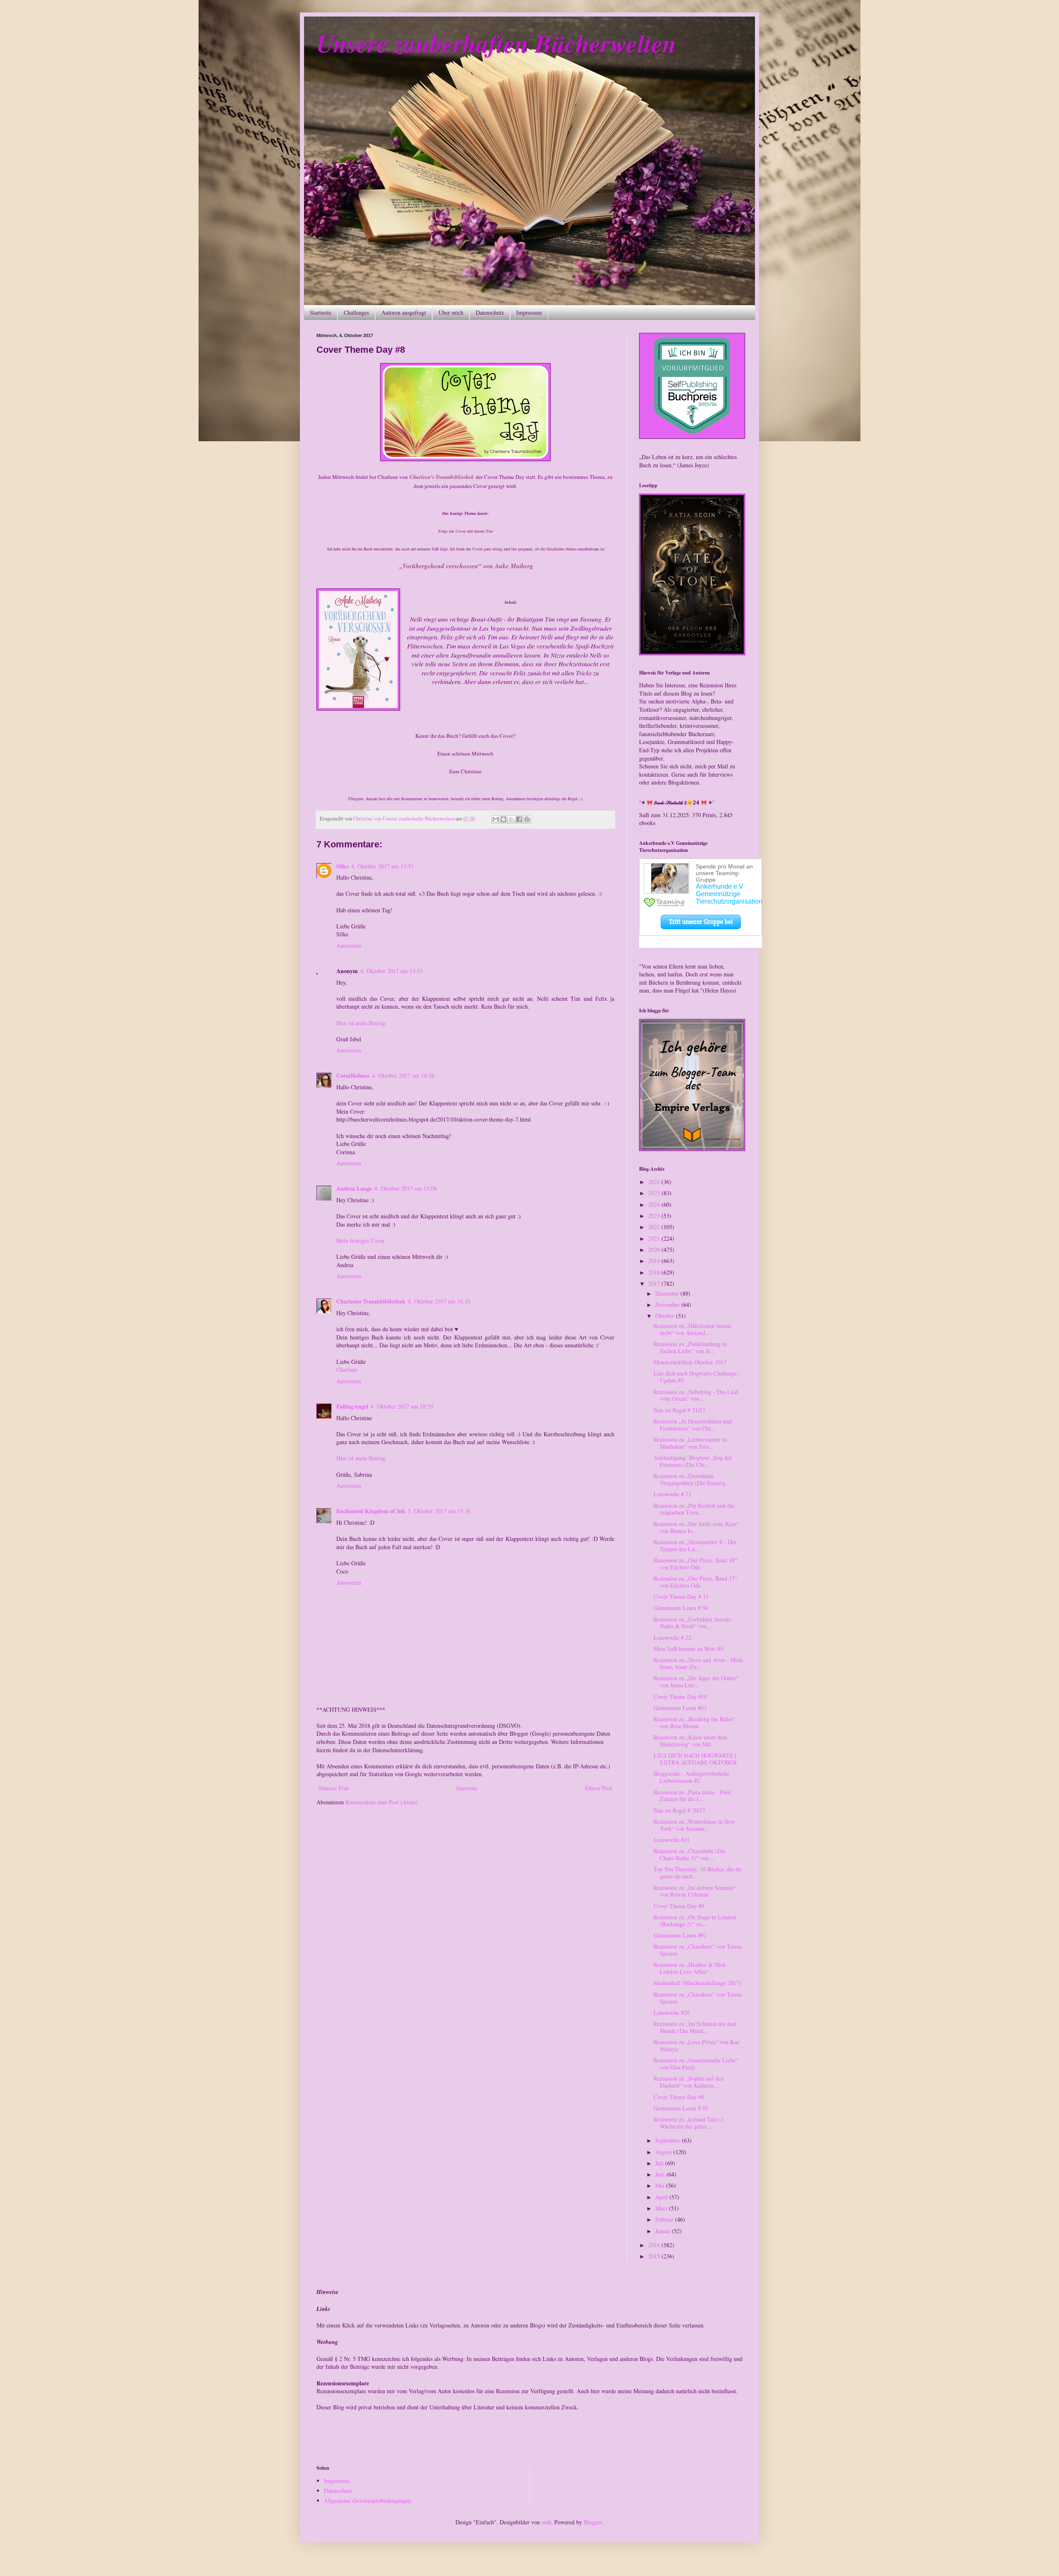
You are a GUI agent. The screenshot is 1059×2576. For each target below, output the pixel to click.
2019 (655, 1261)
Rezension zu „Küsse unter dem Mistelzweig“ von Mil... (690, 1741)
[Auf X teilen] (511, 819)
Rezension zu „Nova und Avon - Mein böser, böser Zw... (698, 1663)
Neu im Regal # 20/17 (679, 1810)
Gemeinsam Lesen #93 (680, 1708)
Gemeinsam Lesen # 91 (681, 2108)
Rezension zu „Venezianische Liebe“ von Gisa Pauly (696, 2064)
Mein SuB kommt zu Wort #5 (688, 1649)
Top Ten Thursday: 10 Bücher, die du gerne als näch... (697, 1873)
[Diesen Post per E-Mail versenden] (496, 819)
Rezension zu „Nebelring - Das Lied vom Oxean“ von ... (696, 1395)
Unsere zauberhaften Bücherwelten (496, 43)
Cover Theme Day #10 (680, 1697)
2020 (655, 1250)
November (668, 1305)
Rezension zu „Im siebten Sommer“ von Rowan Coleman (695, 1891)
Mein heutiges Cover (361, 1240)
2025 (655, 1193)
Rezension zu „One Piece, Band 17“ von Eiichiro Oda (695, 1582)
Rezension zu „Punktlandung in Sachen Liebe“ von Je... (690, 1347)
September (668, 2140)
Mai (661, 2185)
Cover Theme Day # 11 (681, 1597)
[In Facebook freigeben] (519, 819)
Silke (343, 866)
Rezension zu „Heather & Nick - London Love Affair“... (691, 1968)
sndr (546, 2522)
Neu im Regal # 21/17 (679, 1410)
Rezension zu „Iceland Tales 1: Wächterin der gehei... (689, 2123)
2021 (655, 1238)
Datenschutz (490, 312)
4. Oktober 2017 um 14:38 (403, 1075)
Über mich (451, 312)
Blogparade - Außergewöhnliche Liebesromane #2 (691, 1777)
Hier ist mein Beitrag (361, 1023)
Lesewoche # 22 (672, 1637)
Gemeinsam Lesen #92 (680, 1935)
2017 (655, 1283)
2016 (655, 2245)
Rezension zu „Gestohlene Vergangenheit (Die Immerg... (692, 1479)
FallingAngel (352, 1406)
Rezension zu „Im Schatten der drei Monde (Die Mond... (695, 2027)
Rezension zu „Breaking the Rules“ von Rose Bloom (694, 1722)
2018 (655, 1272)
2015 (655, 2256)
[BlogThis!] (503, 819)
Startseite (321, 312)
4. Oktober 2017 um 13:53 (392, 971)
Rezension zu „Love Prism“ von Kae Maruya (696, 2045)
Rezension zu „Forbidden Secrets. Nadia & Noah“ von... (693, 1623)
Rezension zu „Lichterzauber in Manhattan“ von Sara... (690, 1443)
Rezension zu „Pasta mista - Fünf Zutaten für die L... (692, 1796)
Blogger (593, 2522)
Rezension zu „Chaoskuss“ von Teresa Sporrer (698, 1998)
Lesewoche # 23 (672, 1494)
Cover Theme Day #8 (679, 2097)
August (664, 2152)
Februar (665, 2219)
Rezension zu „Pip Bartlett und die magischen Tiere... (694, 1509)
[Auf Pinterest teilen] (527, 819)
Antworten (349, 946)
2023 (655, 1216)
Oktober (666, 1316)
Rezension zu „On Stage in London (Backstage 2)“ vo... (695, 1921)
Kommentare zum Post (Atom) (382, 1802)
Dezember (668, 1293)
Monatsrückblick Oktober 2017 (690, 1362)
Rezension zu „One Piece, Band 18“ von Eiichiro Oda (695, 1564)
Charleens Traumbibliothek (371, 1301)
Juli (660, 2163)
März (662, 2208)
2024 (655, 1204)
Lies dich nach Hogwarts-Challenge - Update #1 (697, 1377)
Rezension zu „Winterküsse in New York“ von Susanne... (694, 1825)
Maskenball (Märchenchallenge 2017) (697, 1983)
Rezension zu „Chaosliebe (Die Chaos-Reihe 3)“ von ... (690, 1854)
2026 (655, 1182)
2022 (655, 1227)
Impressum (529, 312)
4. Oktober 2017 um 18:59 (402, 1406)
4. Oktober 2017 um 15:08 (406, 1188)
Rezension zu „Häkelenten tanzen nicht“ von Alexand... (692, 1329)
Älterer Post (598, 1788)
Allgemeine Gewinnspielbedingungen (368, 2501)
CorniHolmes (353, 1075)
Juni (661, 2174)
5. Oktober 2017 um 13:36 (439, 1511)
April (662, 2197)
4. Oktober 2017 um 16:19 (439, 1301)
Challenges (356, 312)
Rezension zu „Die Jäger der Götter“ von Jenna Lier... (696, 1681)
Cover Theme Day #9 (679, 1906)
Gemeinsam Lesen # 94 (681, 1608)
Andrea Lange (354, 1188)
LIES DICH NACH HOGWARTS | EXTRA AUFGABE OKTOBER (695, 1759)
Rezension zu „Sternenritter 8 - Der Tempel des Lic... (695, 1545)
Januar (664, 2231)
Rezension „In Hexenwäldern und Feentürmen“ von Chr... (693, 1425)
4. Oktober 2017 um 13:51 (382, 866)
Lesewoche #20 (672, 2013)
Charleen (347, 1369)
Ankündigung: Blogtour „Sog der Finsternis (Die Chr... (693, 1461)
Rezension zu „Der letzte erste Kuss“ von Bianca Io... (696, 1527)
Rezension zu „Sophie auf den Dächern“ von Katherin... (689, 2082)
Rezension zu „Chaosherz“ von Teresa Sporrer (698, 1950)
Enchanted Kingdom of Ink (371, 1511)
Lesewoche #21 (672, 1840)
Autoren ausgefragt (404, 312)
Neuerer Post (334, 1788)
